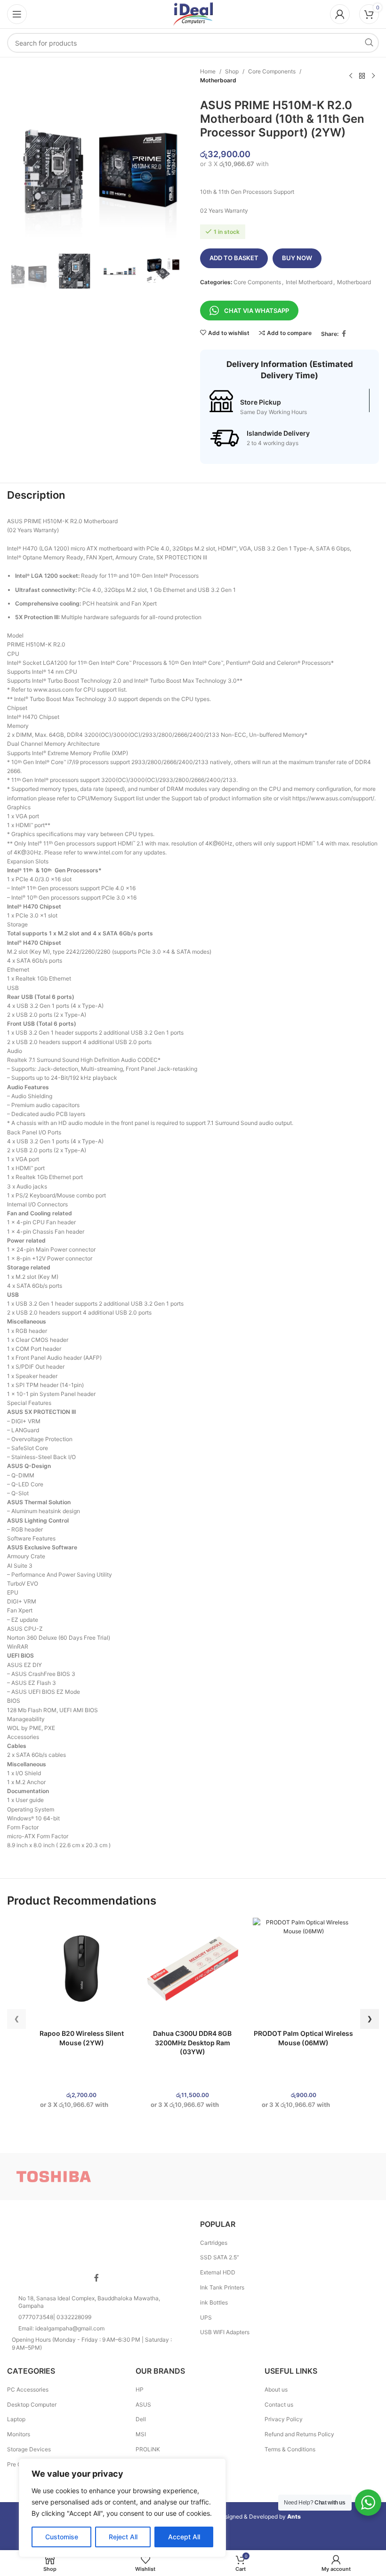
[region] (122, 2508)
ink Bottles (214, 2302)
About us (276, 2389)
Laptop (16, 2419)
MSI (141, 2434)
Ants (294, 2516)
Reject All (123, 2537)
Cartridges (214, 2243)
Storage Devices (29, 2449)
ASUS (143, 2405)
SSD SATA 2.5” (220, 2257)
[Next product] (373, 76)
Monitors (19, 2434)
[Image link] (96, 2240)
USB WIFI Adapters (225, 2332)
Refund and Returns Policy (299, 2434)
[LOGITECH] (239, 2177)
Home (208, 71)
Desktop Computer (32, 2405)
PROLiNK (148, 2449)
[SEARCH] (369, 43)
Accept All (184, 2537)
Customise (62, 2537)
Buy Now (297, 258)
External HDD (218, 2272)
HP (140, 2389)
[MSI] (147, 2177)
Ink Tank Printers (222, 2287)
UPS (206, 2317)
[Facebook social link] (344, 334)
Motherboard (218, 80)
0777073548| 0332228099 (55, 2317)
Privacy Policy (284, 2419)
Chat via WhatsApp (257, 311)
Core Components (272, 71)
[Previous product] (351, 76)
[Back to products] (362, 76)
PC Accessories (28, 2389)
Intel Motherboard (309, 282)
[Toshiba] (53, 2177)
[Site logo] (193, 13)
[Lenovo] (332, 2177)
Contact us (279, 2405)
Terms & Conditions (290, 2449)
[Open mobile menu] (17, 14)
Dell (141, 2419)
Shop (232, 71)
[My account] (340, 14)
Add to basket (234, 258)
